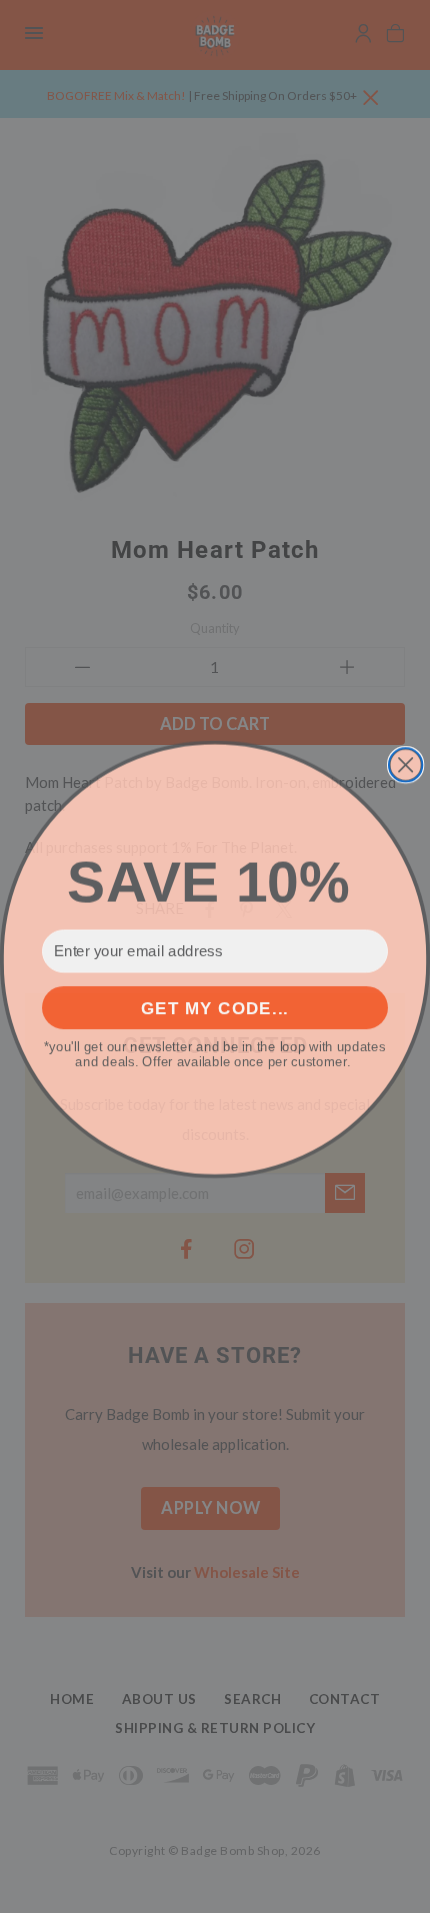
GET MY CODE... (215, 1004)
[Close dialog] (405, 761)
